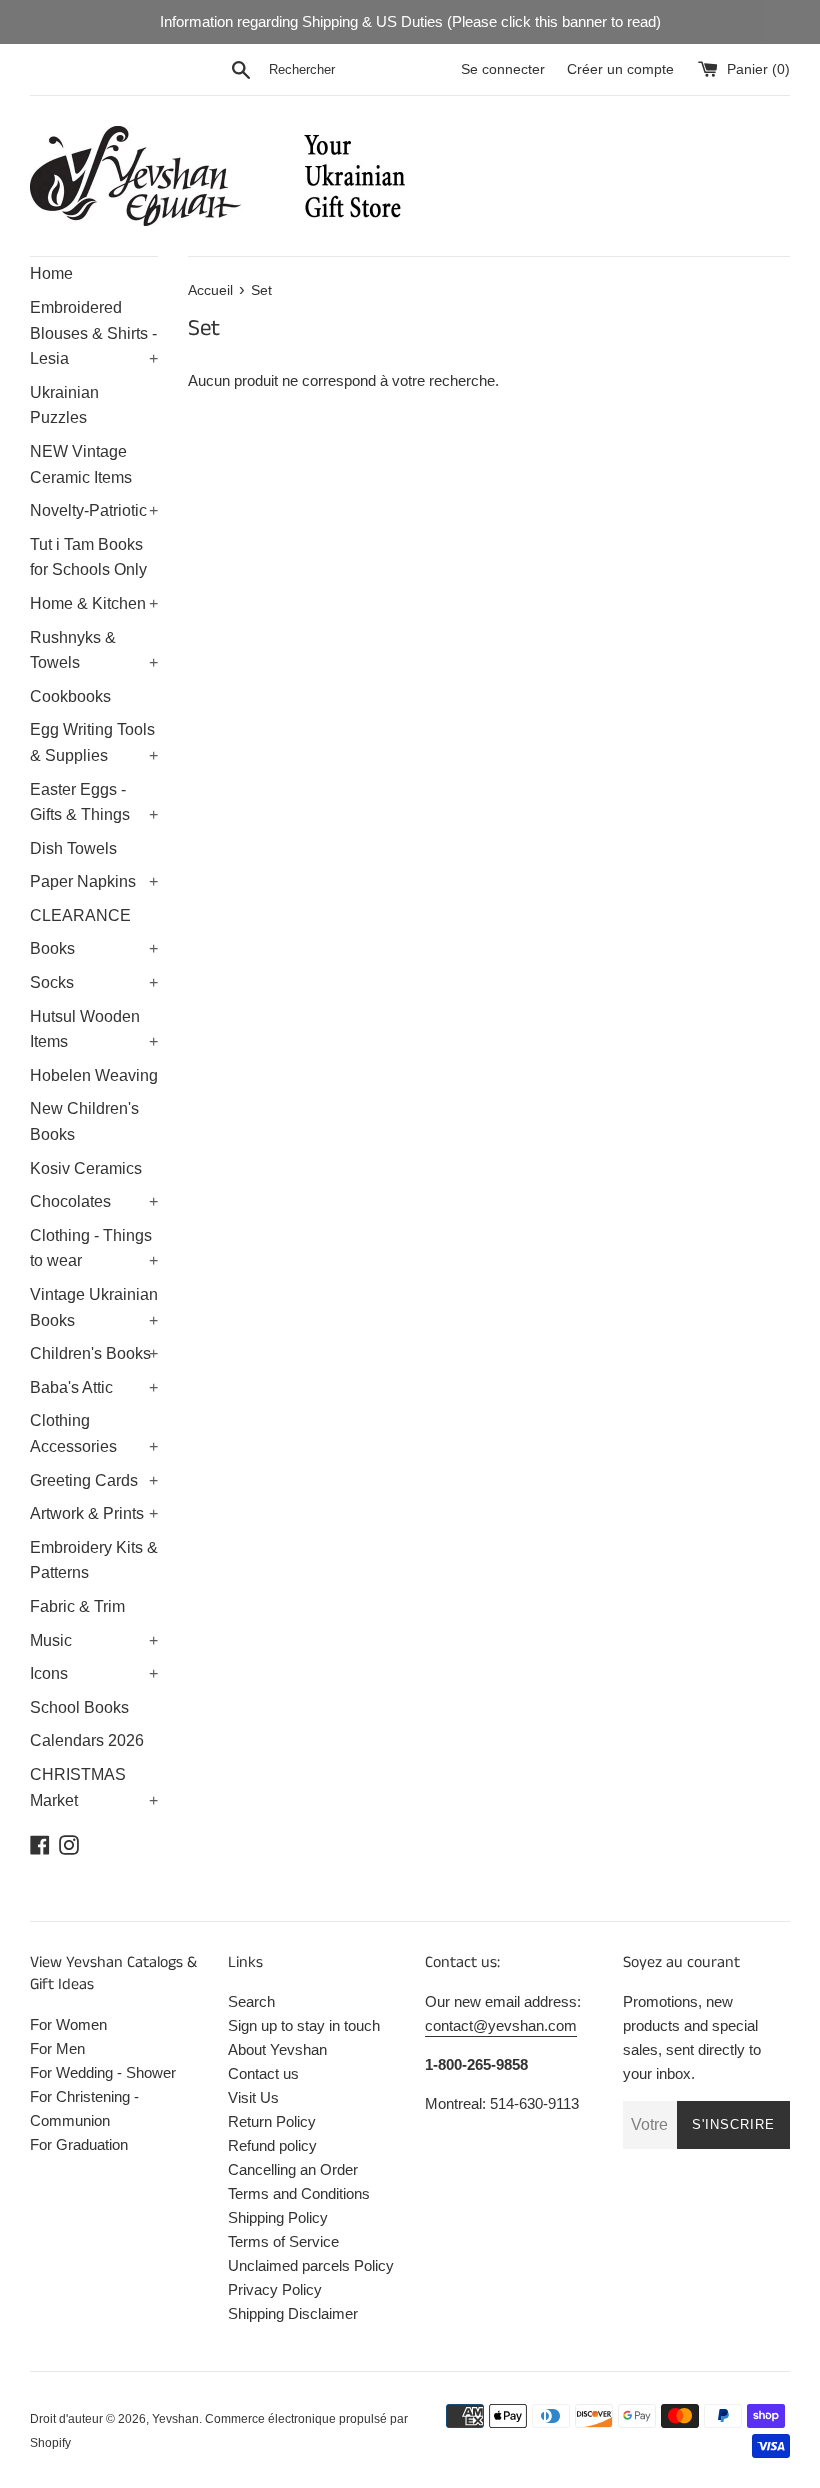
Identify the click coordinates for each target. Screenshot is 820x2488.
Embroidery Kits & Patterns (94, 1560)
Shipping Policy (278, 2217)
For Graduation (79, 2144)
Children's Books (94, 1353)
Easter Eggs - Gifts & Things (94, 802)
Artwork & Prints (94, 1513)
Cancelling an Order (293, 2169)
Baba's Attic (94, 1387)
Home (51, 273)
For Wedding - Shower (103, 2072)
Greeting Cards (94, 1480)
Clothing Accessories (94, 1433)
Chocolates (94, 1201)
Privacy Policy (275, 2289)
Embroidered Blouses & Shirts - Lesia (94, 333)
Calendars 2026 (87, 1740)
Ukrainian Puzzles (64, 405)
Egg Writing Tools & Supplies (94, 742)
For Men (57, 2048)
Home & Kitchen (94, 603)
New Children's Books (84, 1121)
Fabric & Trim (77, 1606)
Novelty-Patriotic (94, 510)
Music (94, 1640)
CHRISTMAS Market (94, 1787)
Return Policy (272, 2121)
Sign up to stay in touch (304, 2025)
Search (251, 2001)
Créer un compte (620, 69)
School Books (79, 1707)
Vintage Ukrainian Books (94, 1307)
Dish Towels (73, 848)
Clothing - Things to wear (94, 1248)
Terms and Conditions (299, 2193)
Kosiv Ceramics (86, 1168)
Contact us (263, 2073)
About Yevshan (277, 2049)
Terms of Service (283, 2241)
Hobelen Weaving (94, 1075)
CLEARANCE (80, 915)
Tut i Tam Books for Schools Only (88, 557)
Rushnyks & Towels (94, 650)
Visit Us (253, 2097)
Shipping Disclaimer (293, 2313)
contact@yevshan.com (501, 2025)
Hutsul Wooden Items (94, 1029)
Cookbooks (70, 696)
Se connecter (503, 69)
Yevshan (175, 2419)
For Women (68, 2024)
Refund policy (272, 2145)
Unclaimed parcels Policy (311, 2265)
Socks (94, 982)
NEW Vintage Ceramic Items (81, 464)
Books (94, 948)
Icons (94, 1673)
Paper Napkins (94, 881)
